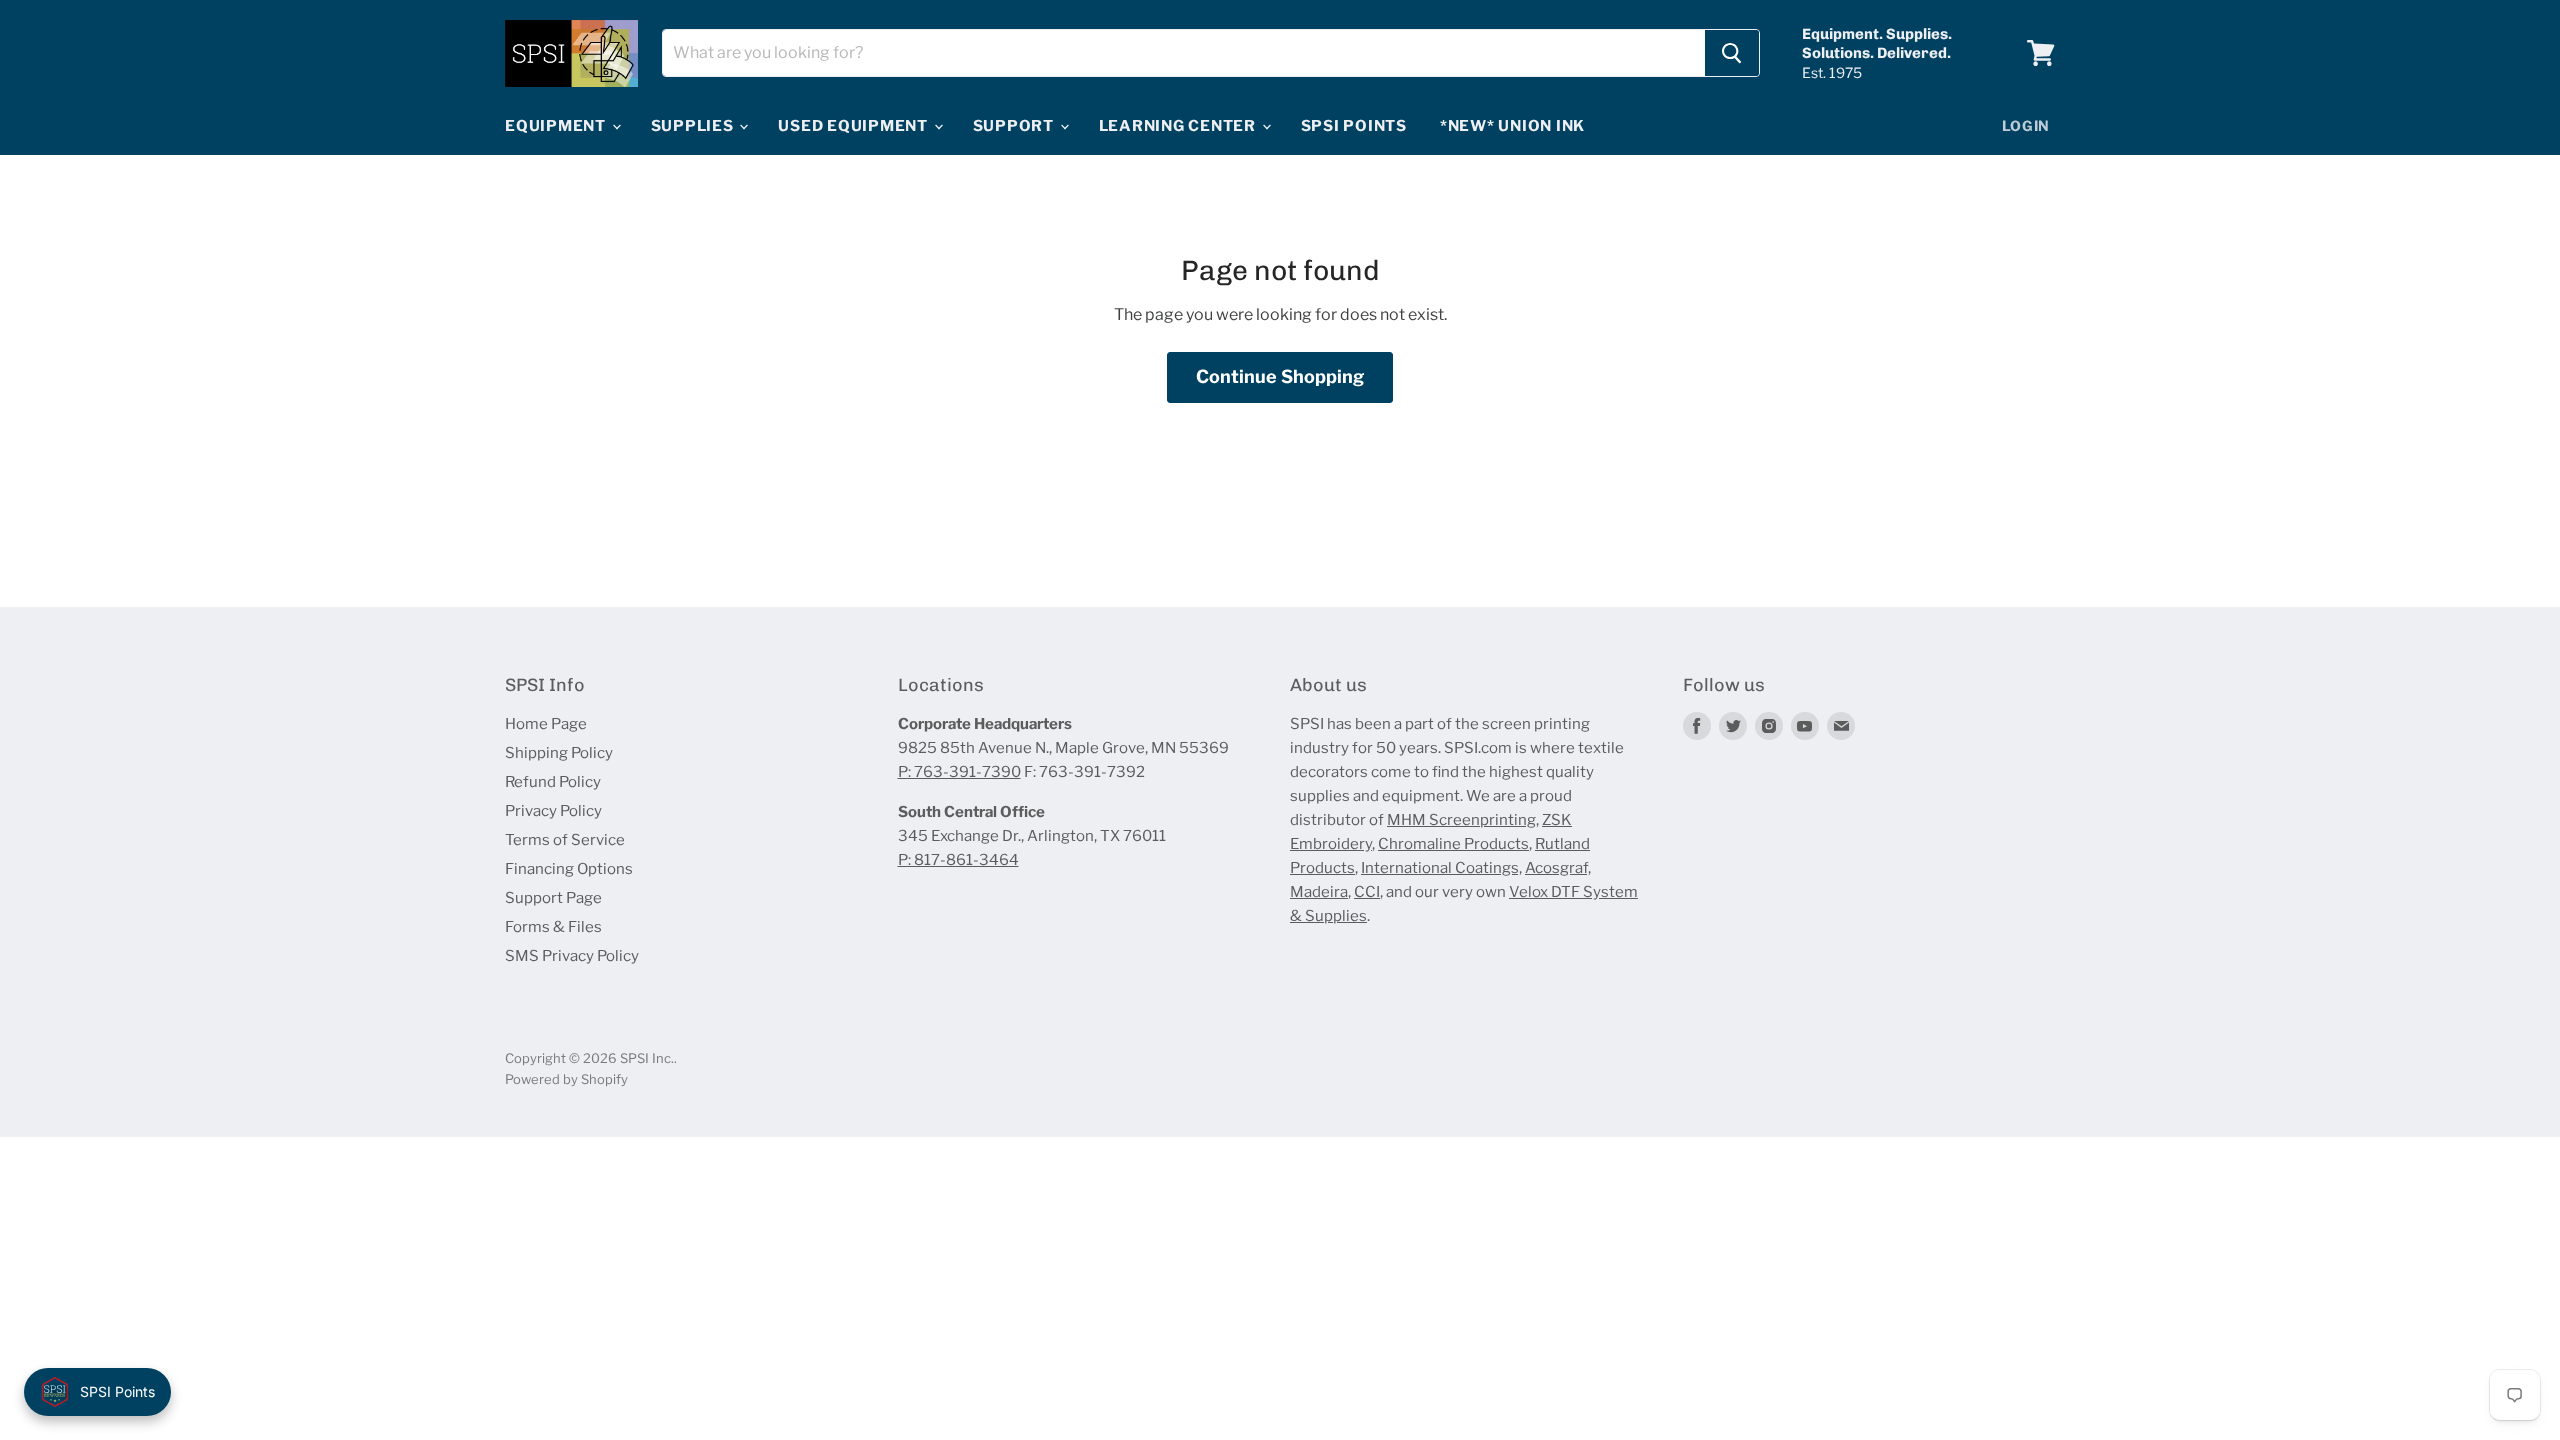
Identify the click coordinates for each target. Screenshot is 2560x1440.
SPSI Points (1354, 126)
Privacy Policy (553, 811)
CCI (1367, 892)
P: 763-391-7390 (959, 772)
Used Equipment (854, 126)
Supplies (694, 126)
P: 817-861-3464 (958, 860)
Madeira (1319, 892)
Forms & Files (553, 927)
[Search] (1732, 53)
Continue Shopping (1280, 376)
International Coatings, (1441, 868)
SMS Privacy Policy (572, 956)
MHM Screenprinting (1461, 820)
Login (2026, 125)
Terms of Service (565, 840)
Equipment (557, 126)
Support (1015, 126)
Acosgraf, (1558, 868)
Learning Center (1179, 126)
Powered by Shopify (566, 1079)
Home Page (546, 724)
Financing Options (569, 869)
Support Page (553, 898)
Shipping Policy (559, 753)
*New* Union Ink (1512, 126)
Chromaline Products (1453, 844)
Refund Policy (553, 782)
